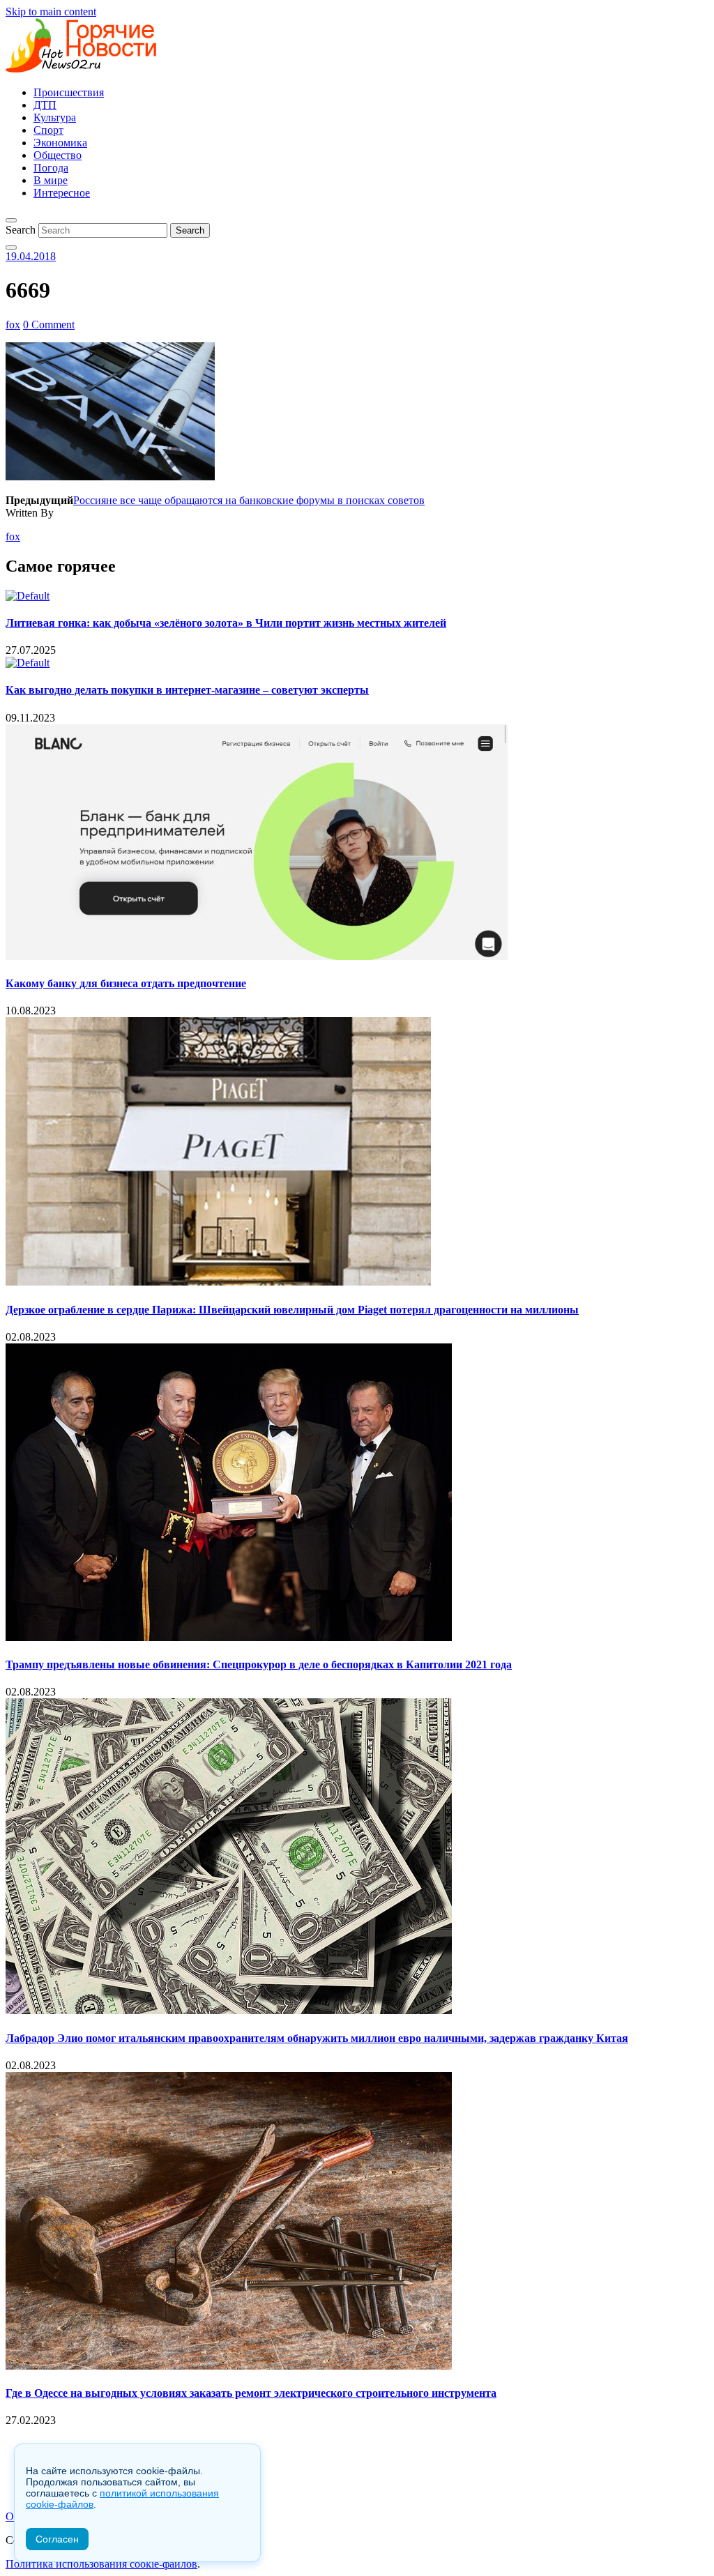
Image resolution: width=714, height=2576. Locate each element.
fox (13, 325)
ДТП (45, 105)
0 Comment (49, 325)
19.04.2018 (31, 256)
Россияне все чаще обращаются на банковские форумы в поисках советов (249, 500)
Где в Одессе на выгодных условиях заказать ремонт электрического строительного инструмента (251, 2393)
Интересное (62, 193)
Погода (51, 168)
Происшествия (69, 92)
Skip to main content (51, 12)
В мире (51, 180)
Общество (58, 155)
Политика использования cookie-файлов (101, 2564)
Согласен (57, 2539)
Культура (55, 117)
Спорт (48, 130)
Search (21, 230)
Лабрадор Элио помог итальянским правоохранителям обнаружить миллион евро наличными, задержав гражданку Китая (317, 2038)
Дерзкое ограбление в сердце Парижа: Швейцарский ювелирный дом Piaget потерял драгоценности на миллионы (292, 1310)
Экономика (60, 143)
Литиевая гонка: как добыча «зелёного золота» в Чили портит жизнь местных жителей (226, 623)
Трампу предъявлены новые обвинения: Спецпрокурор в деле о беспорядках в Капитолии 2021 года (259, 1664)
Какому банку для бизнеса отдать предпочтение (126, 983)
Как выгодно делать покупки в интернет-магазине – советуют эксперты (187, 690)
